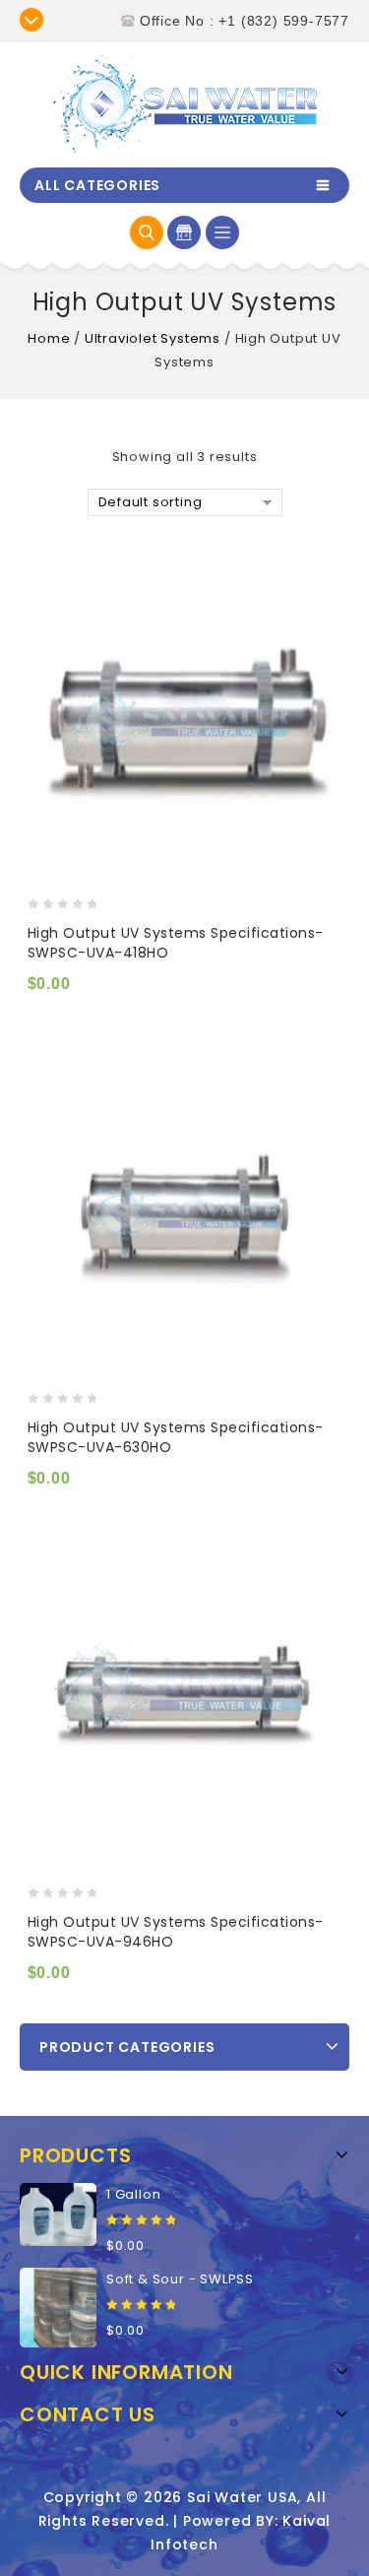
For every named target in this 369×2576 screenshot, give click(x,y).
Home (49, 338)
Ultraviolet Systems (153, 338)
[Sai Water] (185, 104)
